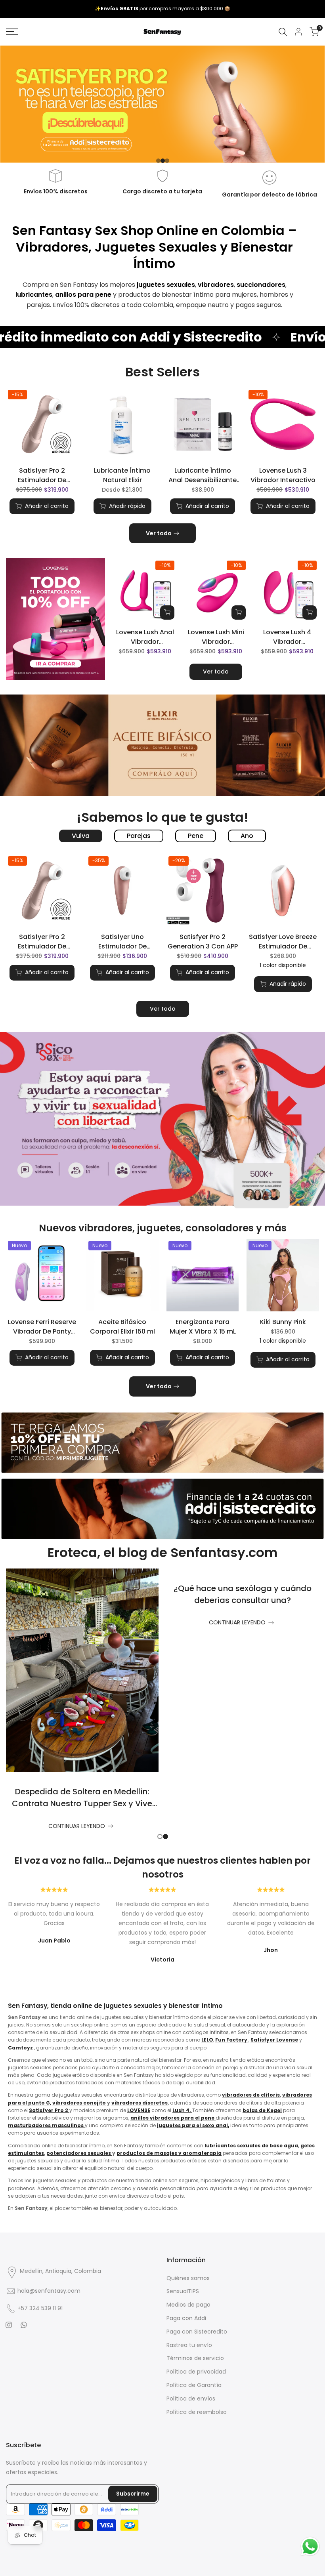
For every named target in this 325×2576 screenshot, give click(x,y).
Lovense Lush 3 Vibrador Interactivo (283, 475)
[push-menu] (12, 32)
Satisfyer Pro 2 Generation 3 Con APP (203, 942)
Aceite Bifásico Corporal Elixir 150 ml (122, 1327)
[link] (162, 104)
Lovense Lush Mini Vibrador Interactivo (216, 637)
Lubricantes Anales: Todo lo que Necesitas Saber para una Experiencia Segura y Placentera (82, 1600)
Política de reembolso (197, 2412)
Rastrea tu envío (189, 2345)
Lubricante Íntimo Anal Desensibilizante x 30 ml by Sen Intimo (203, 475)
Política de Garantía (194, 2385)
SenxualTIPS (183, 2291)
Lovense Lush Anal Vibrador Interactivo (145, 637)
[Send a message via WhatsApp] (310, 2546)
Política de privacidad (196, 2372)
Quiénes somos (188, 2278)
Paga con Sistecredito (197, 2332)
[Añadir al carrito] (167, 613)
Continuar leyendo (77, 1622)
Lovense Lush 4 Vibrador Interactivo (287, 637)
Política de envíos (191, 2399)
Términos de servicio (195, 2358)
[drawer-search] (283, 32)
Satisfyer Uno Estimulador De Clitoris (122, 942)
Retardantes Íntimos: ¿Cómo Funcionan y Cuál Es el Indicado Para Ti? (243, 1600)
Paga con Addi (186, 2318)
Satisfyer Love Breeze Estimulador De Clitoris (283, 942)
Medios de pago (188, 2305)
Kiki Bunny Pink (283, 1322)
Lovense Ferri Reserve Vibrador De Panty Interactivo (42, 1327)
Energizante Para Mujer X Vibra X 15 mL (203, 1327)
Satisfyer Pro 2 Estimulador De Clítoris (42, 475)
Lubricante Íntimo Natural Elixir (122, 475)
